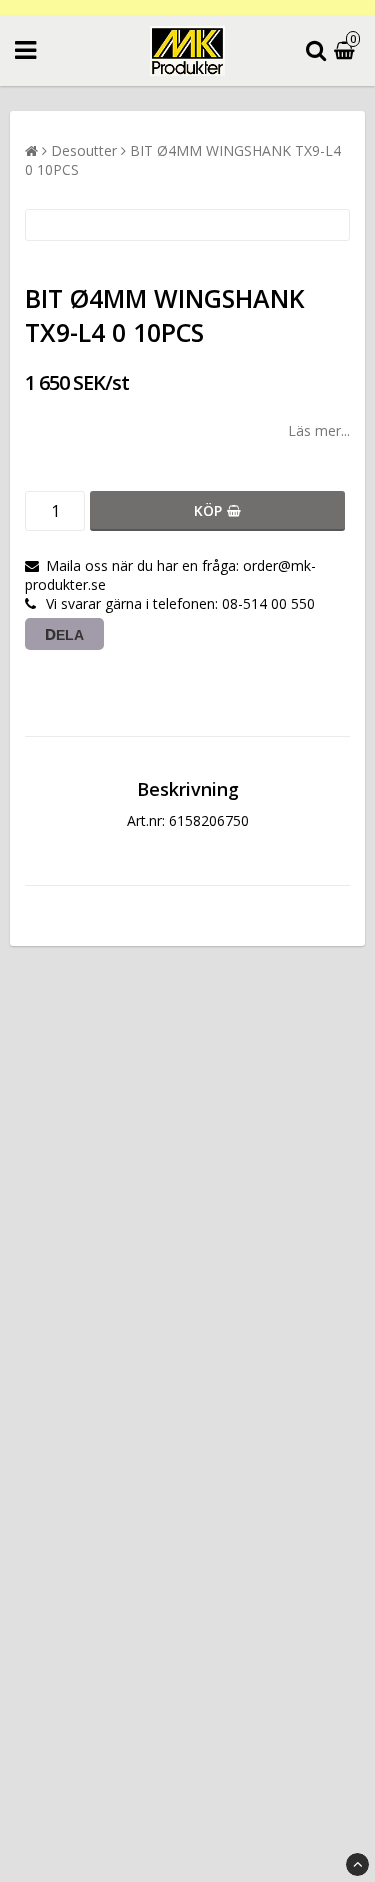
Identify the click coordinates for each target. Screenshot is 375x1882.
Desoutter (84, 150)
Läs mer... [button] (319, 430)
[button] (347, 51)
